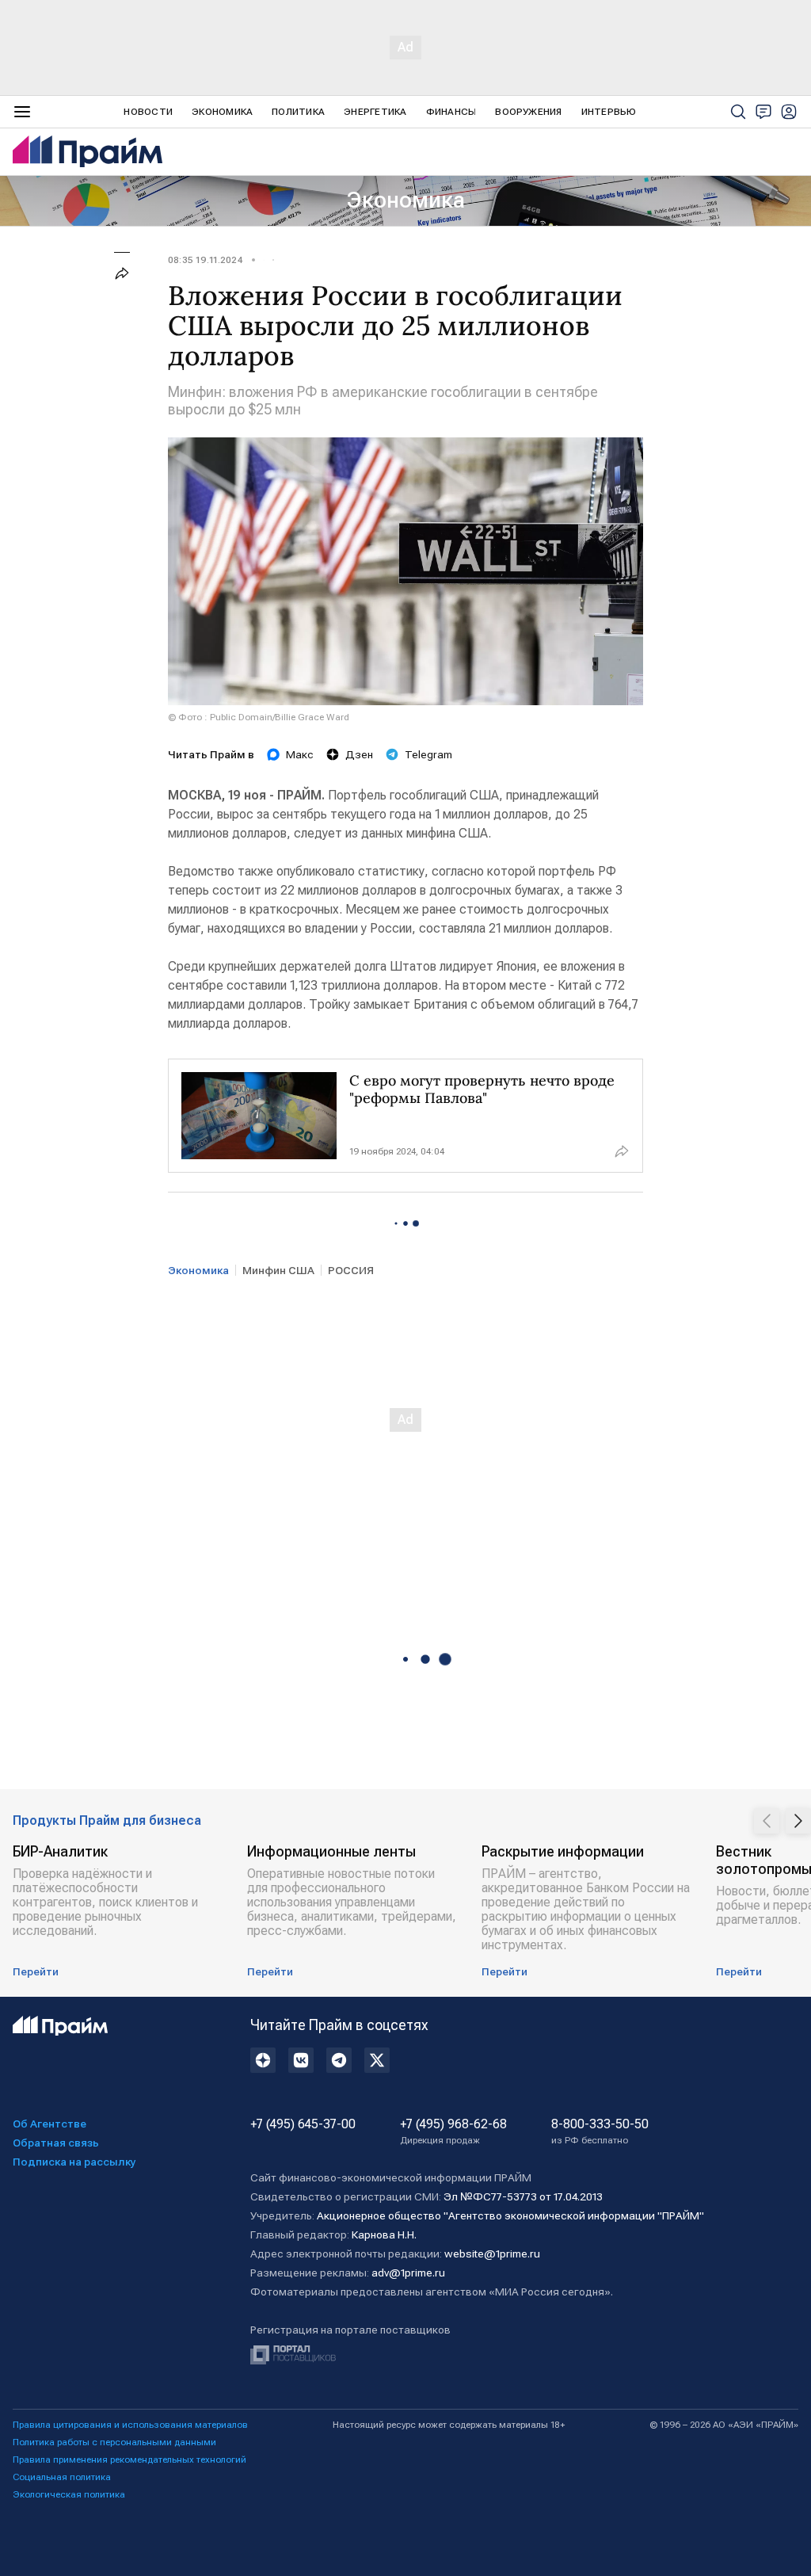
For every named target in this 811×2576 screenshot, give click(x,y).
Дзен (359, 754)
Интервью (609, 112)
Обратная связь (56, 2143)
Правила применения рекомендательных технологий (129, 2460)
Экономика (222, 112)
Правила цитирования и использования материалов (130, 2425)
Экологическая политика (69, 2494)
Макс (300, 754)
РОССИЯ (351, 1270)
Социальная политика (62, 2477)
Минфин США (278, 1270)
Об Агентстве (49, 2124)
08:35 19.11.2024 (205, 260)
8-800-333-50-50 (600, 2131)
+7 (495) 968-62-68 (453, 2131)
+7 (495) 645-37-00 (303, 2124)
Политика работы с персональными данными (114, 2442)
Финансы (451, 112)
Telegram (428, 754)
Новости (148, 112)
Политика (298, 112)
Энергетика (375, 112)
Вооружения (528, 112)
